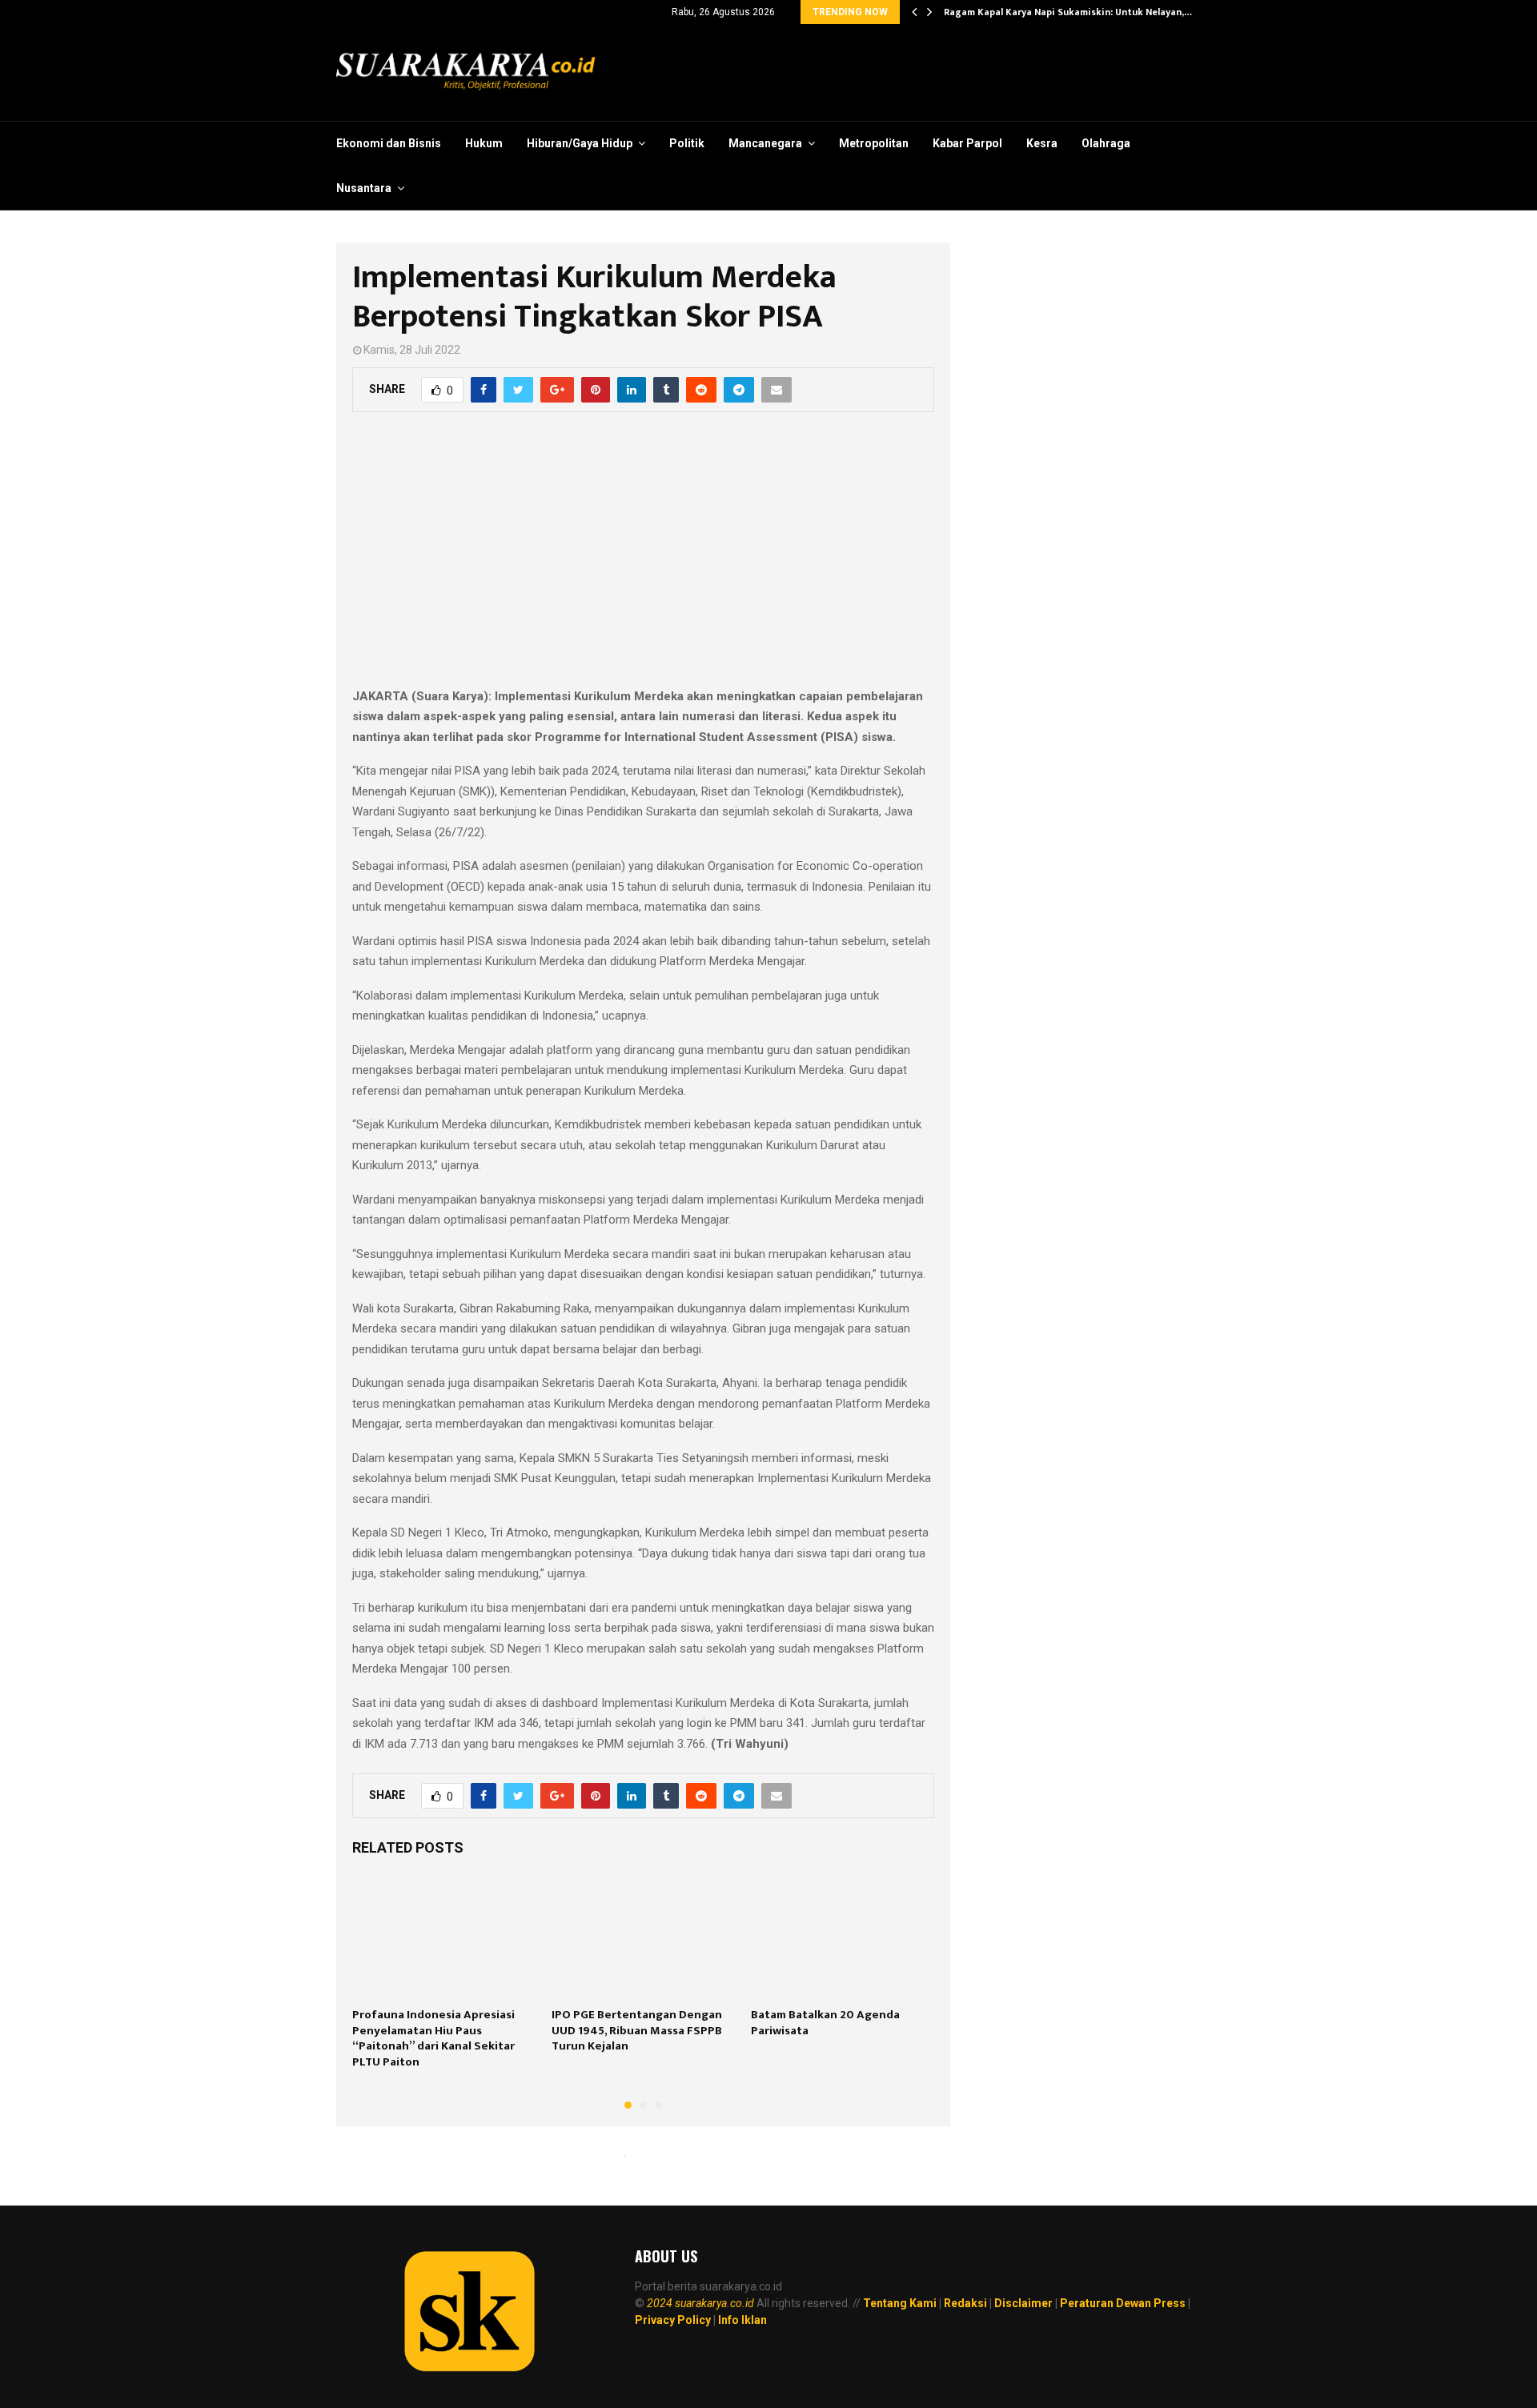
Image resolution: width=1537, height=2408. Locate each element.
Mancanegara (765, 143)
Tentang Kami (900, 2303)
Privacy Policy (673, 2320)
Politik (687, 143)
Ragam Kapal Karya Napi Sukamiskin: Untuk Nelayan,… (1068, 12)
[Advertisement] (643, 559)
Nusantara (364, 188)
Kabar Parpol (967, 143)
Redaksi (965, 2303)
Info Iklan (742, 2320)
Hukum (484, 143)
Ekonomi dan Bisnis (389, 143)
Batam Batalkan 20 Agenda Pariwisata (825, 2023)
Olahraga (1106, 143)
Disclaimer (1023, 2303)
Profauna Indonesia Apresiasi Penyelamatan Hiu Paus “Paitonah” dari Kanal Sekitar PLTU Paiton (433, 2038)
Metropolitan (874, 143)
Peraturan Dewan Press (1123, 2303)
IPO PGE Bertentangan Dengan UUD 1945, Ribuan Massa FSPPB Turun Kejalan (637, 2030)
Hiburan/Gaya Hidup (580, 143)
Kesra (1042, 143)
